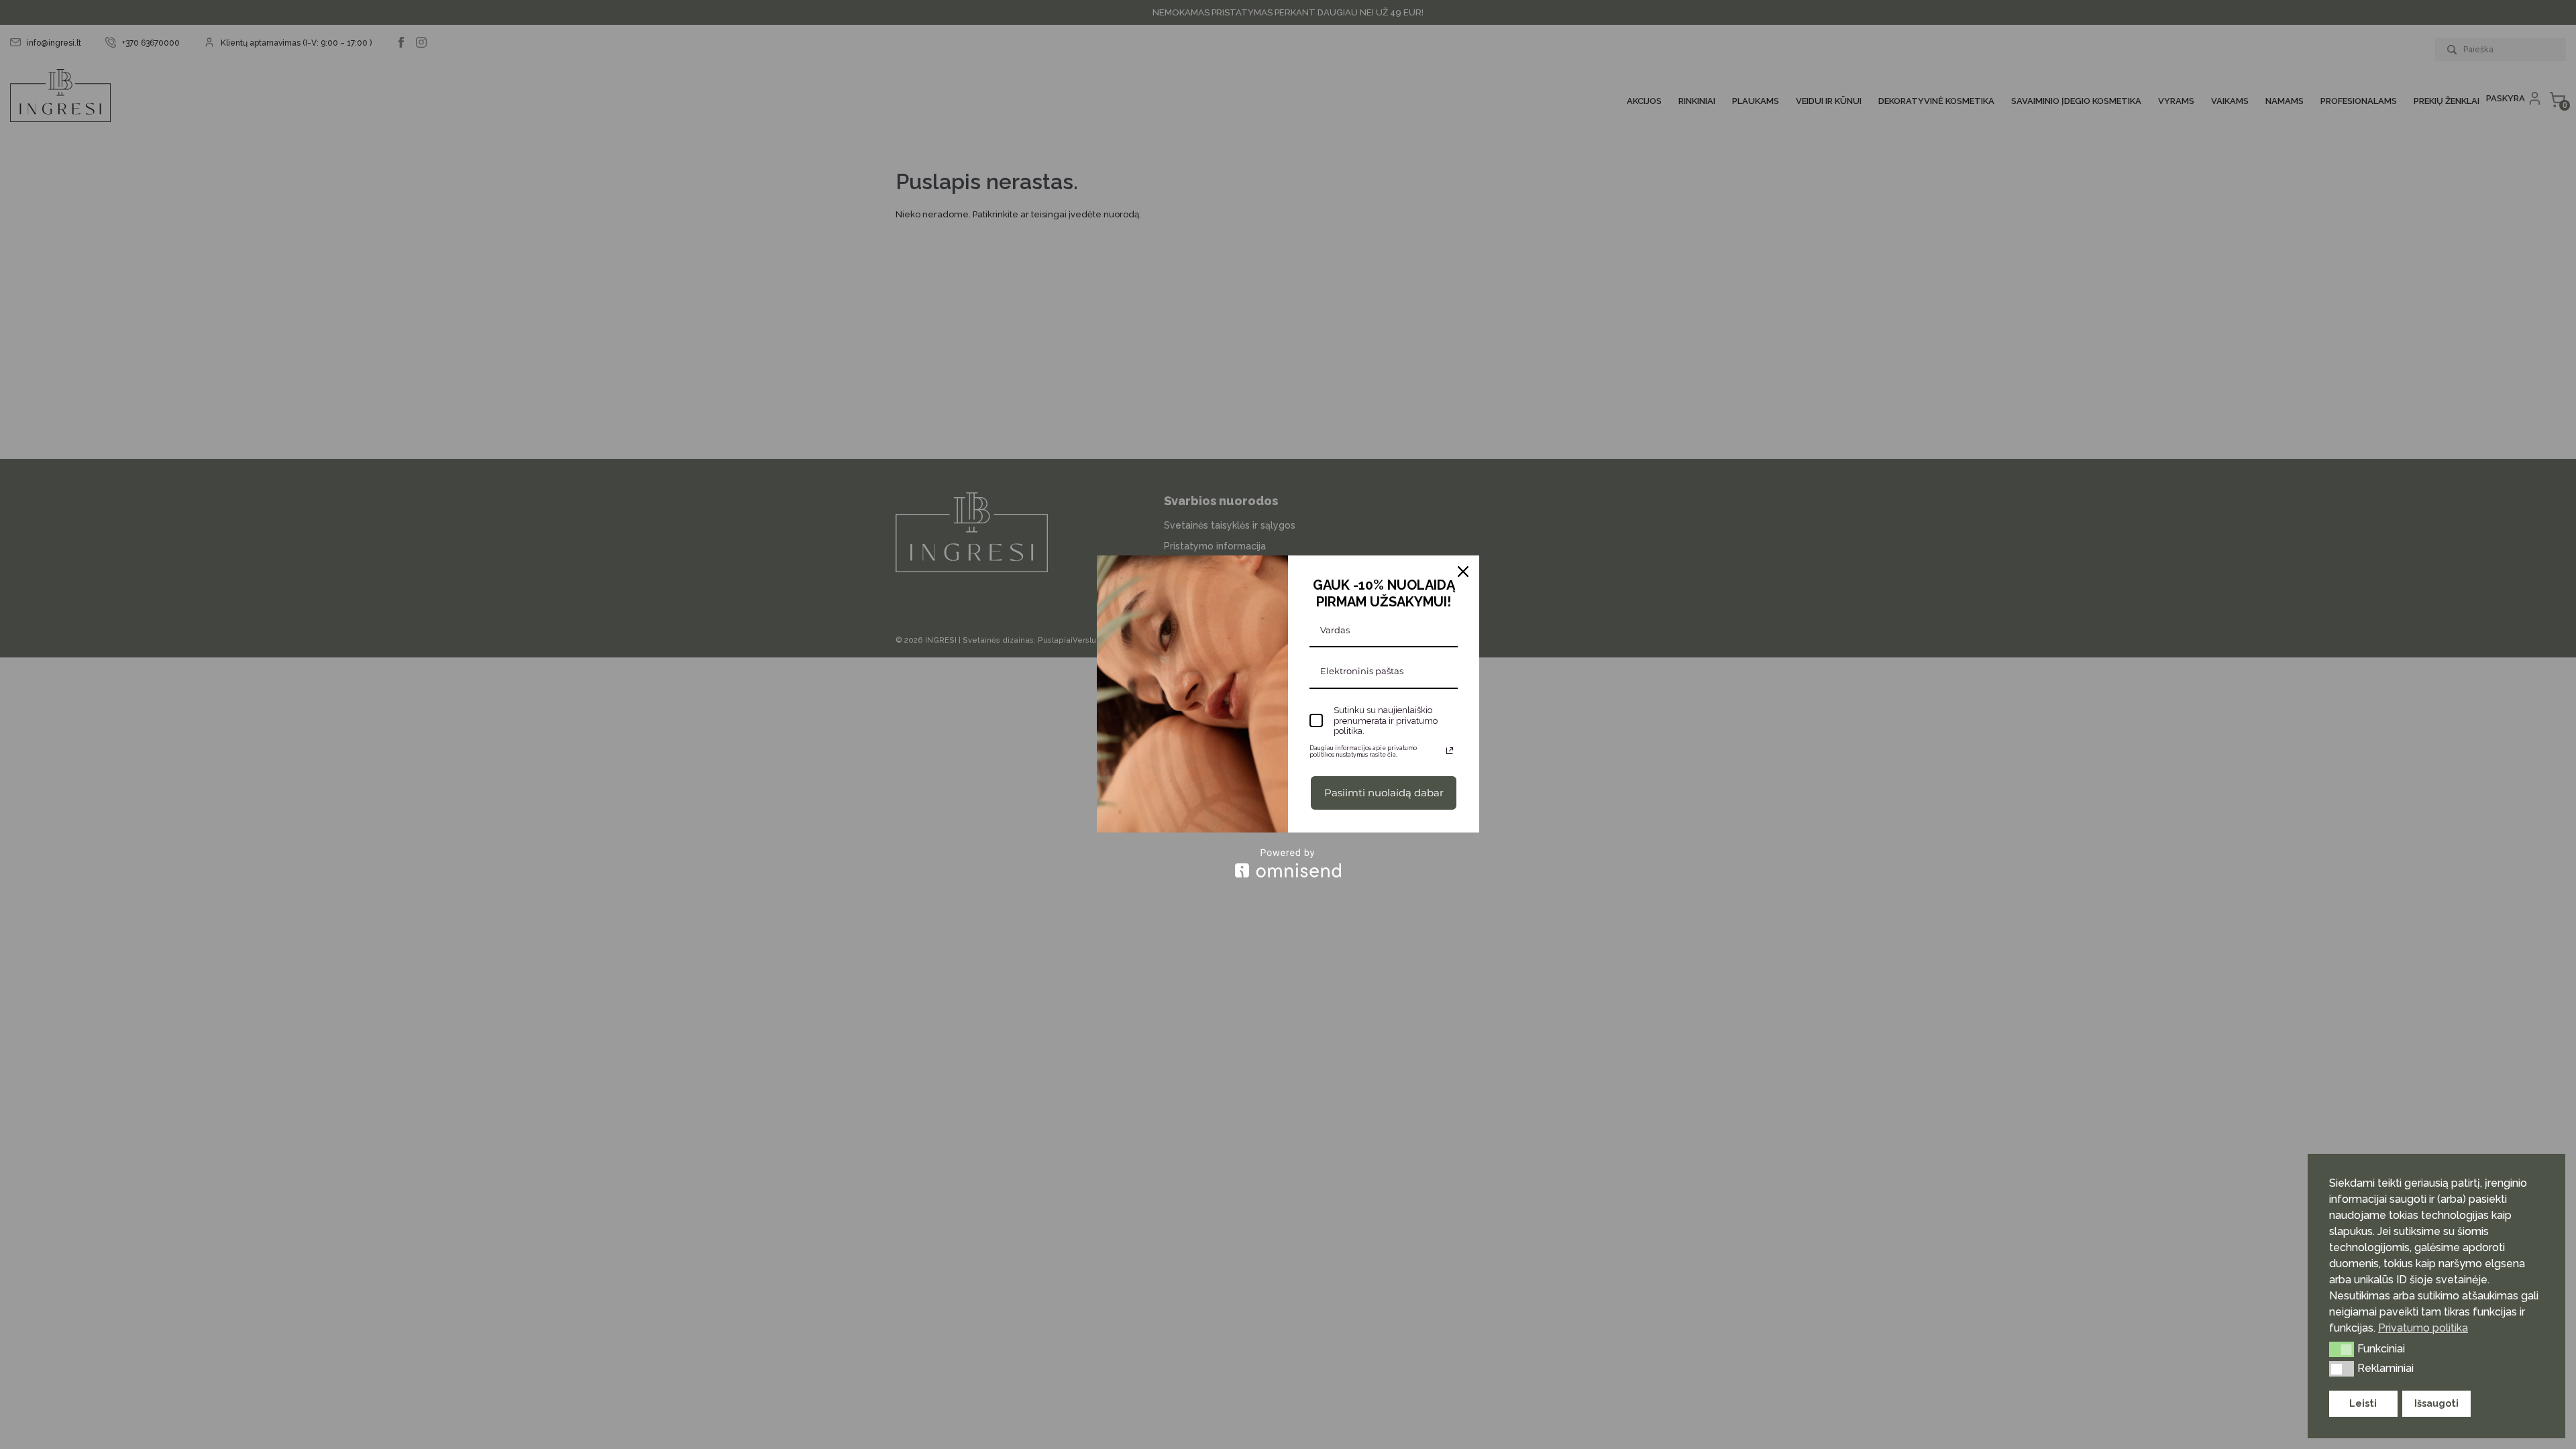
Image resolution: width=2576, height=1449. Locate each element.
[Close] (1463, 572)
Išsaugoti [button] (2436, 1403)
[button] (2342, 1349)
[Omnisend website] (1288, 863)
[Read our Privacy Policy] (1450, 751)
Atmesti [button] (2510, 1403)
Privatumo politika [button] (2423, 1328)
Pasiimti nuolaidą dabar (1384, 793)
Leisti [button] (2363, 1403)
